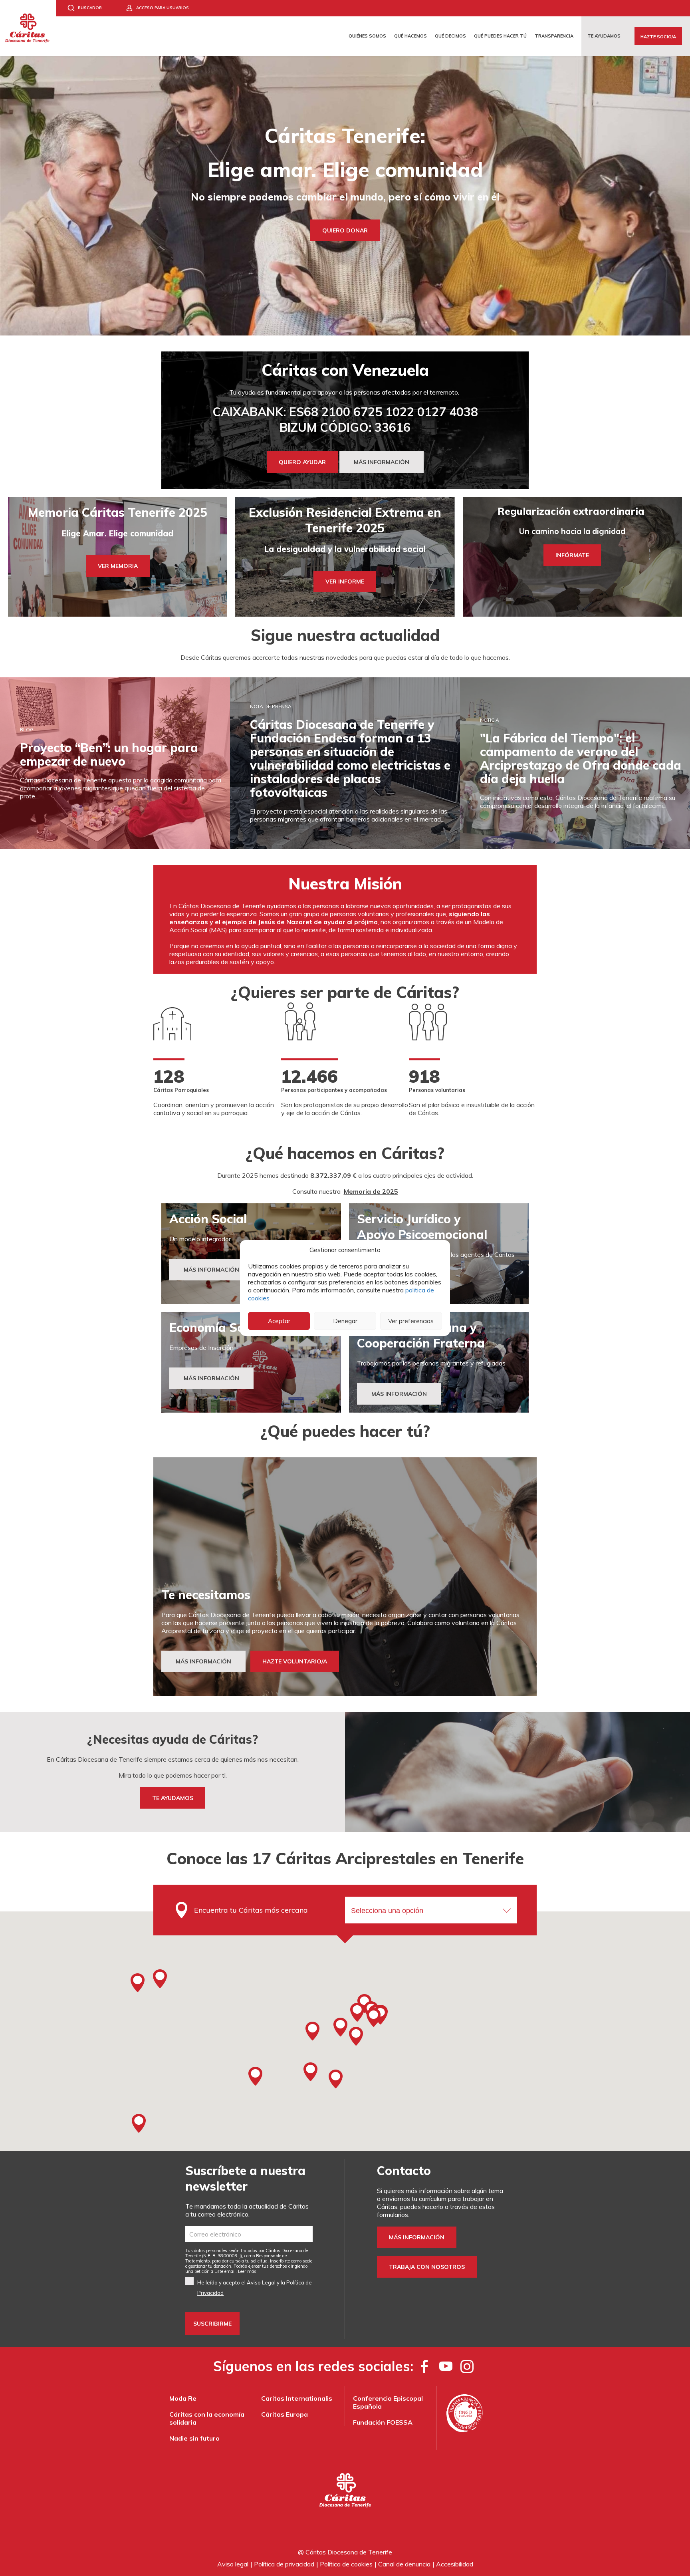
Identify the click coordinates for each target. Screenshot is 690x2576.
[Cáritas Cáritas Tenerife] (28, 28)
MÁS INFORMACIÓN (382, 462)
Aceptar (279, 1321)
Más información (417, 2237)
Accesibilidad (455, 2564)
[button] (357, 2012)
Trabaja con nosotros (427, 2267)
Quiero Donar (345, 230)
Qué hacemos (410, 36)
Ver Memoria (118, 566)
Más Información (211, 1270)
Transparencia (554, 36)
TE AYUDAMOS (173, 1798)
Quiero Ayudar (302, 462)
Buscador (90, 8)
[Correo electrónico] (249, 2234)
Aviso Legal (261, 2282)
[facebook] (425, 2366)
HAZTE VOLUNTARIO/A (295, 1661)
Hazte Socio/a (658, 37)
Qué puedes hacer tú (500, 36)
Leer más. (248, 2271)
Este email (225, 2271)
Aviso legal (233, 2564)
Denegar (345, 1321)
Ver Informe (345, 581)
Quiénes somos (367, 36)
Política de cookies (346, 2564)
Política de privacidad (284, 2564)
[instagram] (467, 2366)
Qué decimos (450, 36)
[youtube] (446, 2366)
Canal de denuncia (404, 2564)
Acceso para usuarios (163, 8)
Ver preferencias (411, 1321)
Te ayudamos (604, 36)
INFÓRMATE (572, 555)
